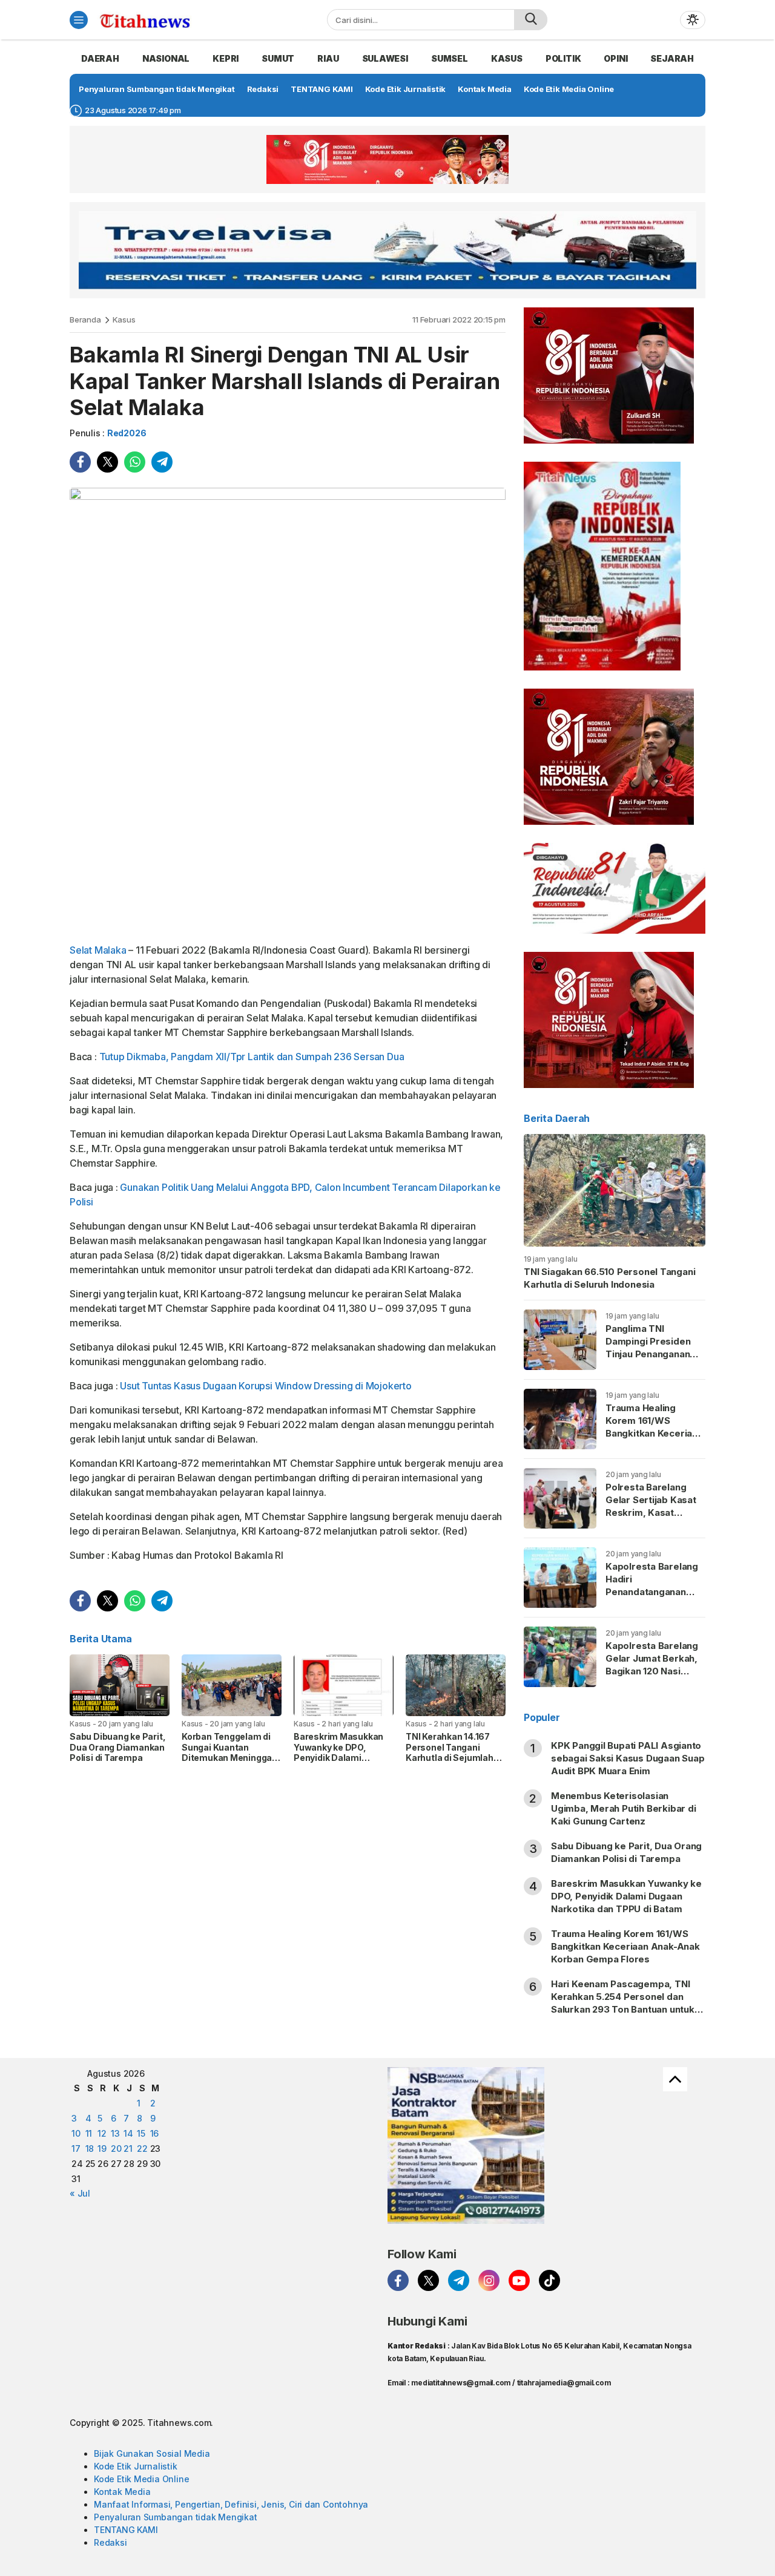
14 (128, 2133)
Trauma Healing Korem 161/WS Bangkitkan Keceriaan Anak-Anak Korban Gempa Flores (654, 1433)
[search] (531, 20)
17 (76, 2148)
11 (89, 2133)
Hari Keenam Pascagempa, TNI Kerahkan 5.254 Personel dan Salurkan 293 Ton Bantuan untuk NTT (623, 2003)
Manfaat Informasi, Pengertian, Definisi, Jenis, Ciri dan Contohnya (231, 2504)
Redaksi (110, 2542)
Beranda (85, 320)
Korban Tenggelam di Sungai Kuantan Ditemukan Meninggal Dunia (228, 1752)
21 (128, 2148)
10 (76, 2133)
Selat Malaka (98, 950)
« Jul (80, 2193)
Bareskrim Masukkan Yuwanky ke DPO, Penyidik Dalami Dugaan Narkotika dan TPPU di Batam (341, 1758)
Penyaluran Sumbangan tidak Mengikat (176, 2517)
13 (115, 2133)
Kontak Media (122, 2492)
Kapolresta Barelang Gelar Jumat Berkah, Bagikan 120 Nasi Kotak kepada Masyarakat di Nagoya (652, 1677)
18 (90, 2148)
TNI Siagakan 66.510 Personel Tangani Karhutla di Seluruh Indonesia (609, 1278)
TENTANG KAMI (126, 2530)
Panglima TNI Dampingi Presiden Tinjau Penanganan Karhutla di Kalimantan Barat (648, 1354)
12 (102, 2133)
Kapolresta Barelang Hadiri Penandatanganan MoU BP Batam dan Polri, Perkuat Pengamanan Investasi (652, 1604)
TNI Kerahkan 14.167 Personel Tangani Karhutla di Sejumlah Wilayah (450, 1752)
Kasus (124, 320)
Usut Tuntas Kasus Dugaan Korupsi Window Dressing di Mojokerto (265, 1386)
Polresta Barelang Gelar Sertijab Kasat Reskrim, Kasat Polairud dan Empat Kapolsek (651, 1512)
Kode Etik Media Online (141, 2479)
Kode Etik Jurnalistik (136, 2466)
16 (155, 2133)
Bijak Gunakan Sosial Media (152, 2453)
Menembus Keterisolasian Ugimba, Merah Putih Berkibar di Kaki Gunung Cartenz (624, 1808)
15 (141, 2133)
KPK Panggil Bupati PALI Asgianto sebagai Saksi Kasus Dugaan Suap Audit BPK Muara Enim (628, 1758)
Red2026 (127, 433)
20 (116, 2148)
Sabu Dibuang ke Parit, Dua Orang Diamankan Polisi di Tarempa (117, 1747)
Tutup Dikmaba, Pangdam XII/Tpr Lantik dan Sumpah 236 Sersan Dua (252, 1057)
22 (142, 2148)
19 (102, 2148)
